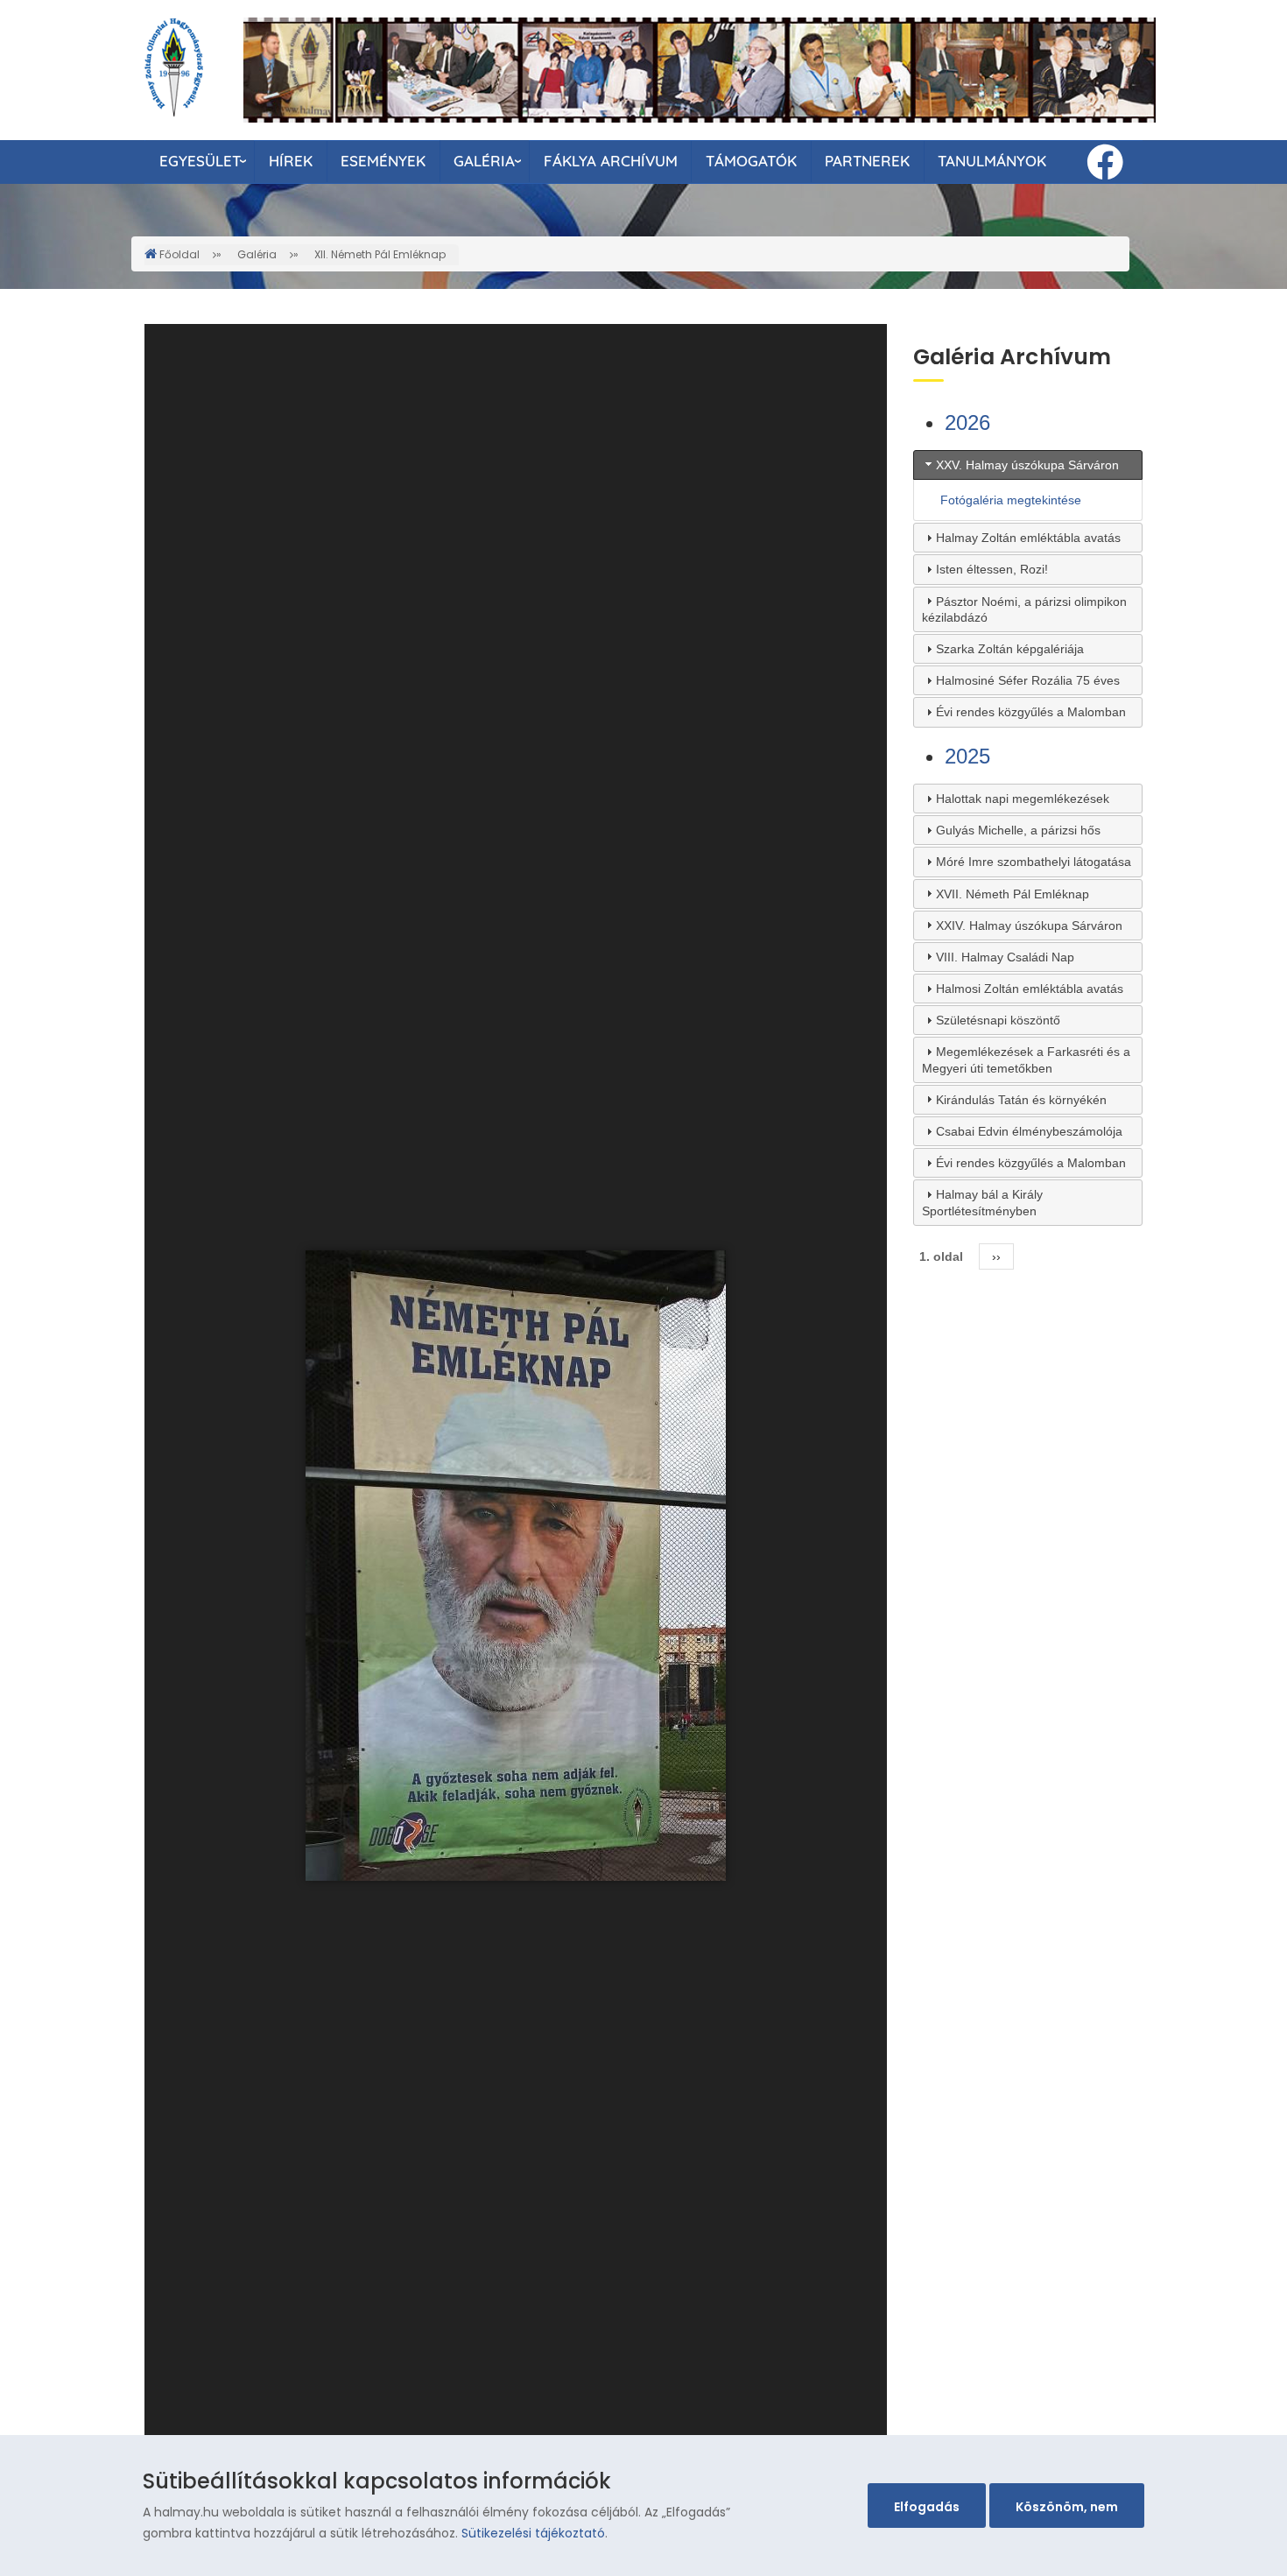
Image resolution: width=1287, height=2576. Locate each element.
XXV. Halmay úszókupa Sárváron (1027, 465)
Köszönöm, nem (1067, 2507)
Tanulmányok (992, 161)
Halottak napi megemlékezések (1023, 799)
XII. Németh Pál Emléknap (380, 254)
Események (383, 161)
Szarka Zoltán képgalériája (1010, 649)
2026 (967, 422)
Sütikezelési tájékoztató (533, 2533)
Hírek (291, 161)
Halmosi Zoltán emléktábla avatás (1030, 989)
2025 (967, 756)
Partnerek (867, 161)
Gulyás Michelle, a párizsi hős (1018, 830)
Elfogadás (927, 2507)
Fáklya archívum (611, 161)
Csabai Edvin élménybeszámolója (1029, 1131)
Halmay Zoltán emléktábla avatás (1028, 538)
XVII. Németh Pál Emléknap (1013, 894)
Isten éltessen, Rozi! (992, 569)
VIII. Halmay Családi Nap (1005, 957)
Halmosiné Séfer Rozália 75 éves (1028, 680)
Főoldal (179, 254)
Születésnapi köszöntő (998, 1020)
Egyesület (200, 161)
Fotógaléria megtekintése (1011, 500)
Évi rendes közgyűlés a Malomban (1031, 712)
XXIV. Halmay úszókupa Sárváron (1029, 926)
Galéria (484, 161)
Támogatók (751, 161)
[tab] (1028, 465)
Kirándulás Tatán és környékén (1021, 1100)
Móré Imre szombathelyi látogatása (1034, 862)
